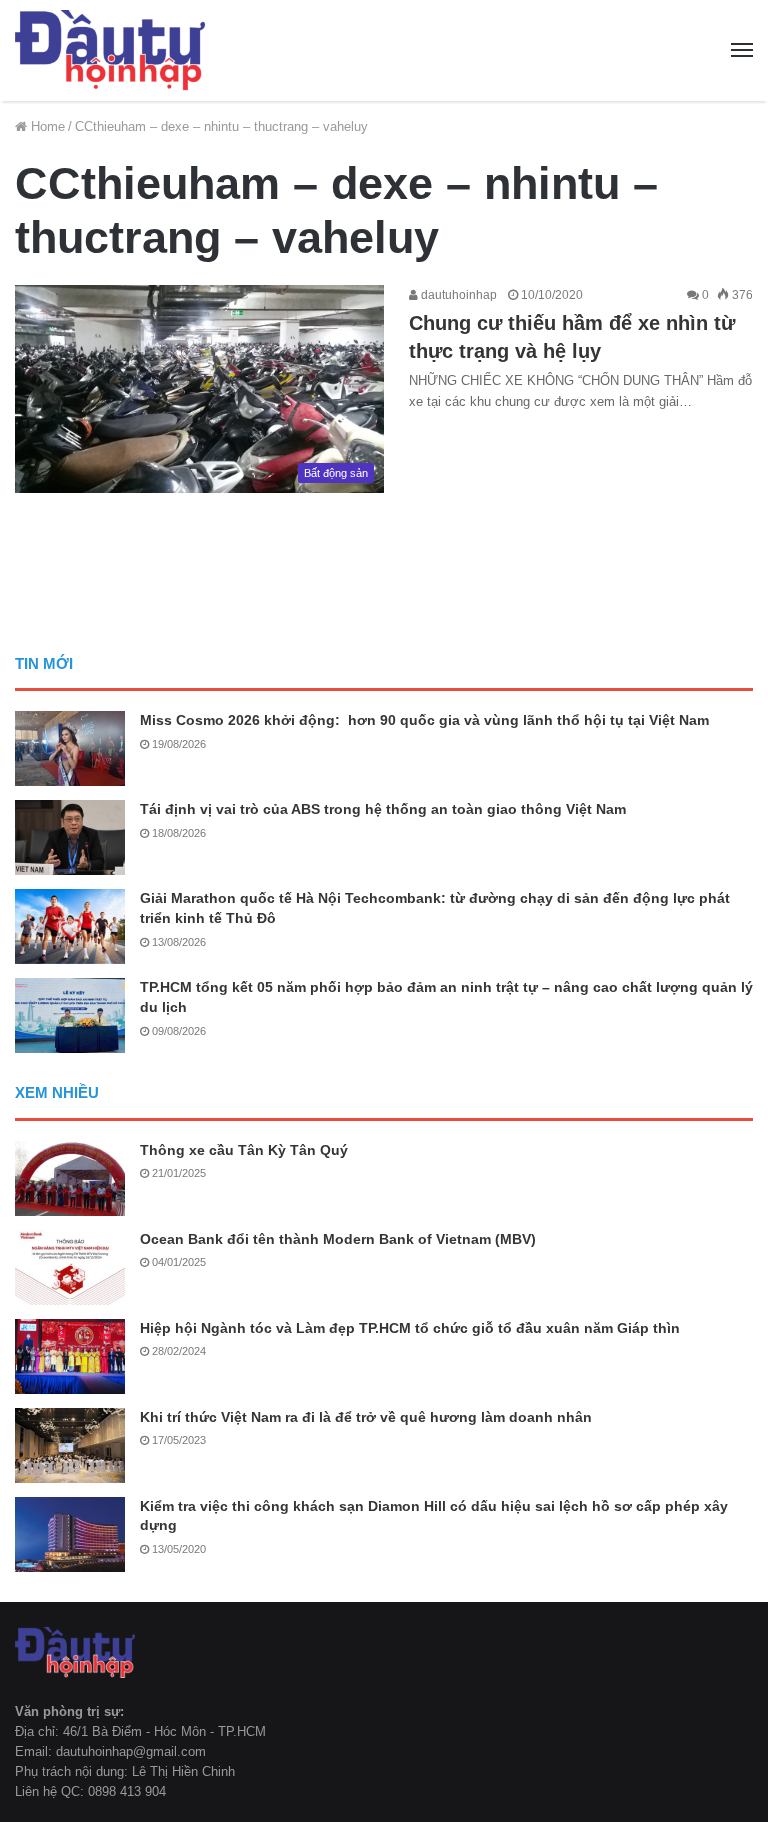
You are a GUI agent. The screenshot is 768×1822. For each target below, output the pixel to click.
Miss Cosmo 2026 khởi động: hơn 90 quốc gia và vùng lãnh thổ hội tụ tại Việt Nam (424, 720)
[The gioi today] (110, 50)
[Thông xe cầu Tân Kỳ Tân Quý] (70, 1178)
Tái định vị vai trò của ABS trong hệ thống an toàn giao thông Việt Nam (383, 809)
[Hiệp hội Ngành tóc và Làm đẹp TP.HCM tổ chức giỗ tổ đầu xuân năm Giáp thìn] (70, 1356)
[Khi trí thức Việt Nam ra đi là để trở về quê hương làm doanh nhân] (70, 1445)
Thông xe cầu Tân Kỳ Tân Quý (244, 1150)
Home (46, 126)
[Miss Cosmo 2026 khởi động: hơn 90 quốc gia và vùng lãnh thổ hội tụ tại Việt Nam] (70, 748)
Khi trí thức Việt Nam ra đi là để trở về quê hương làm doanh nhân (366, 1417)
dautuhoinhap (457, 295)
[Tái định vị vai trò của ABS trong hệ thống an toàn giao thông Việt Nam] (70, 837)
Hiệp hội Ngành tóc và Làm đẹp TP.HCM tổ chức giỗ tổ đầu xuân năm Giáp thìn (410, 1328)
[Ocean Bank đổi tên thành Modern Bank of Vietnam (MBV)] (70, 1267)
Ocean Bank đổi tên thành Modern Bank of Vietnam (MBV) (338, 1239)
